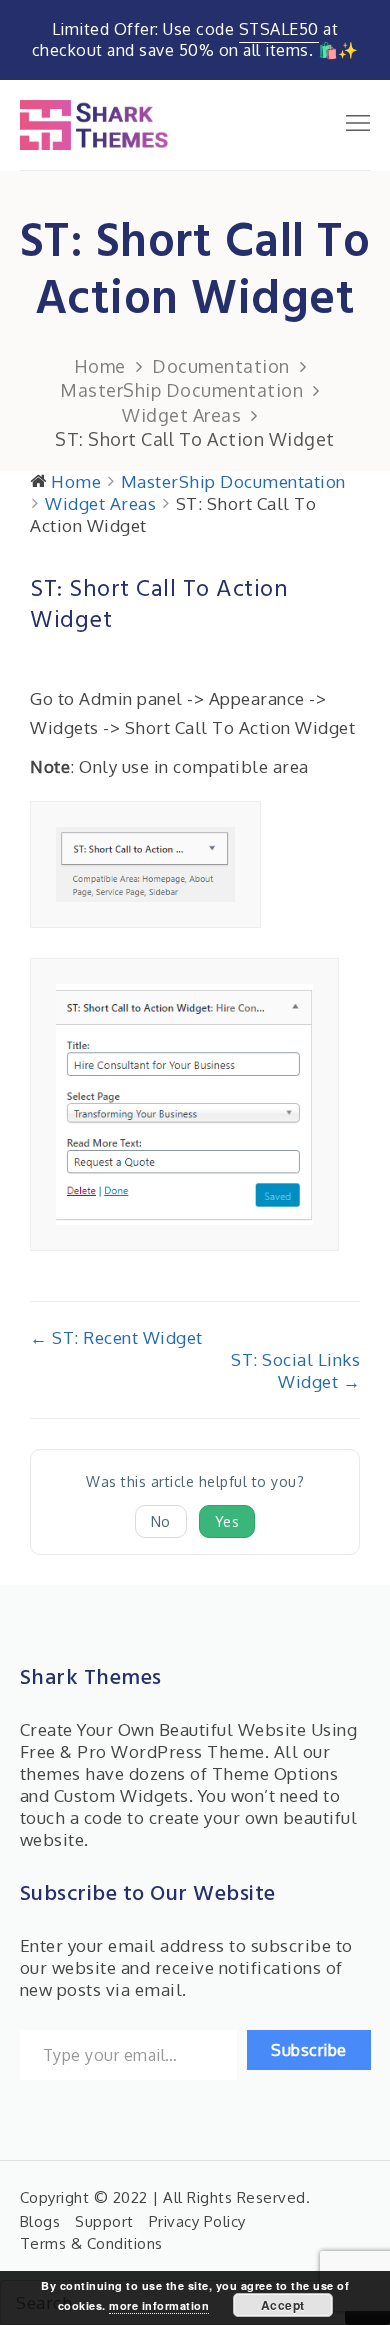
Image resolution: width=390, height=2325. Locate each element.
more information (159, 2305)
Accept (283, 2305)
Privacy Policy (197, 2221)
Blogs (40, 2221)
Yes (227, 1521)
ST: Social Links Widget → (295, 1370)
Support (104, 2221)
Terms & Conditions (91, 2243)
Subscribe (309, 2050)
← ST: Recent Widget (116, 1337)
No (161, 1521)
